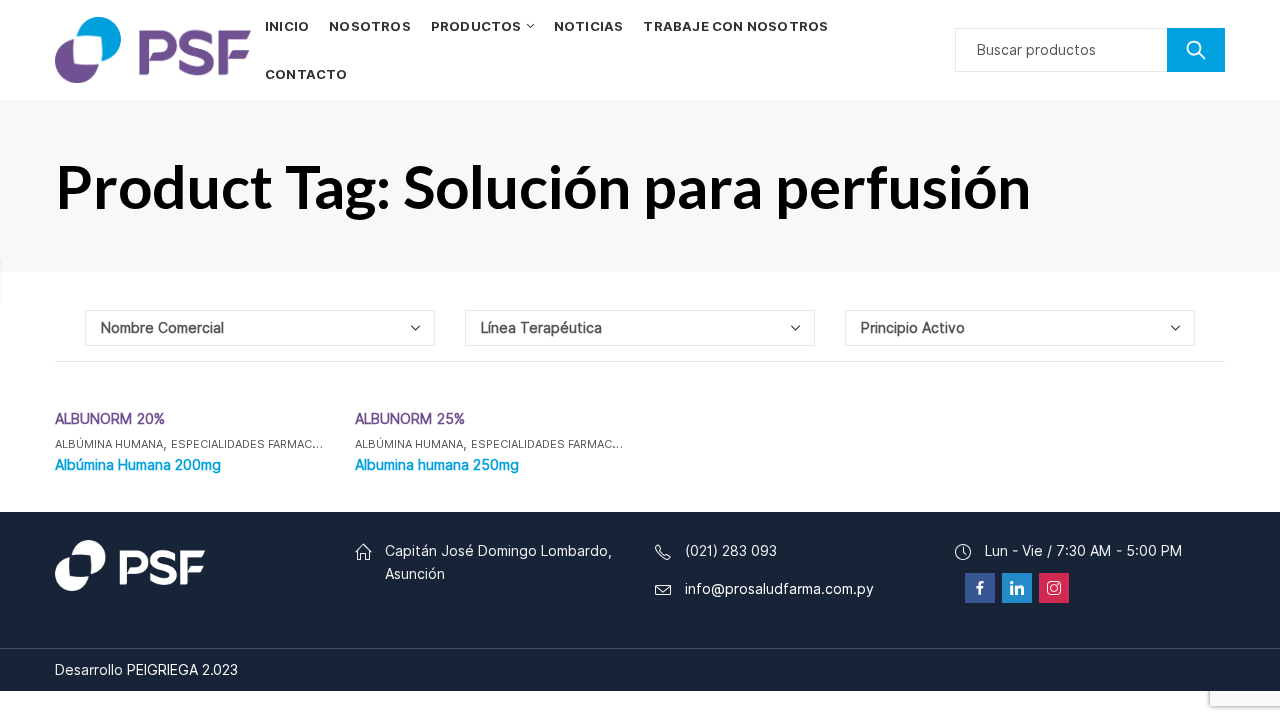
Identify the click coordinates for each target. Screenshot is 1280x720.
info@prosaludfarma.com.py (779, 589)
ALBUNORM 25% (410, 419)
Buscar (1196, 50)
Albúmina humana (109, 444)
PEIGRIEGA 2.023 (182, 670)
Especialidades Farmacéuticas (265, 444)
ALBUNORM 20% (110, 419)
